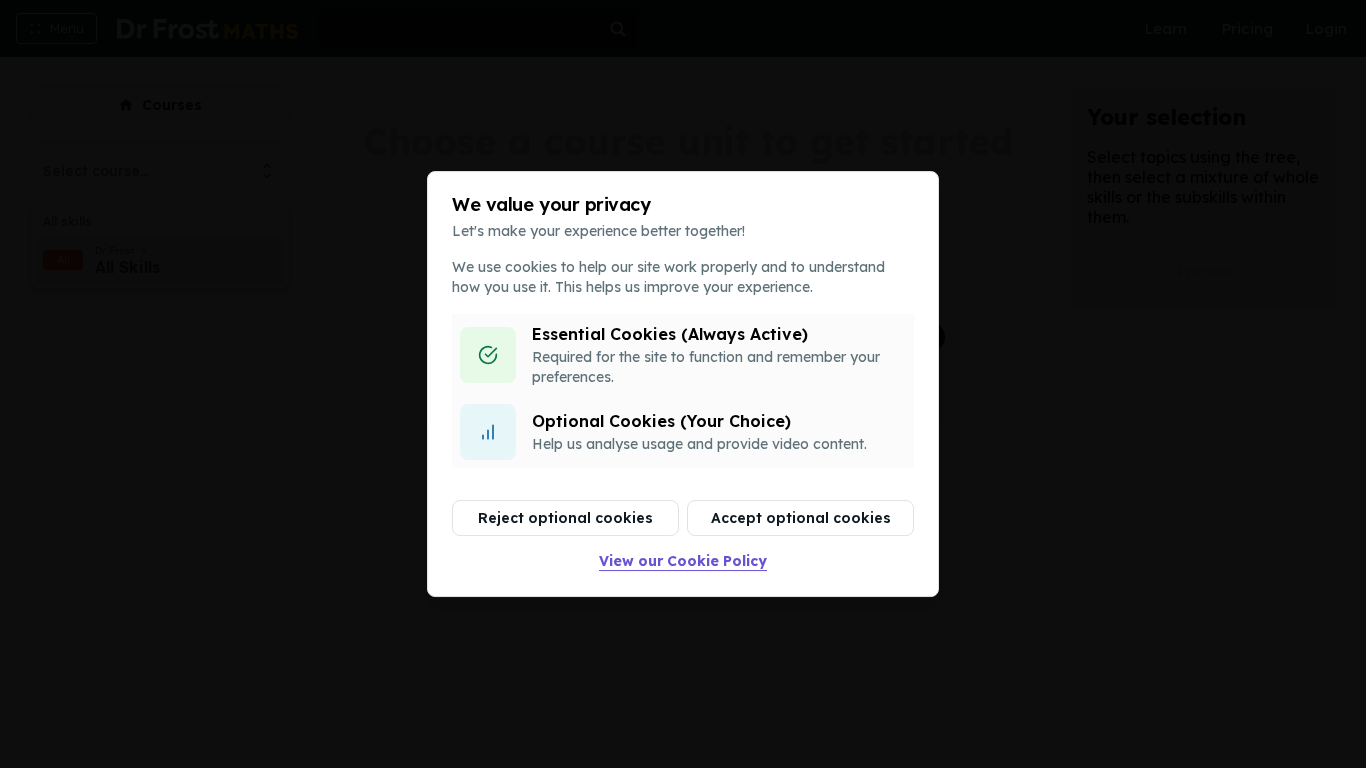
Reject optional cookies (565, 518)
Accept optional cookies (801, 518)
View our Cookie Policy (683, 561)
